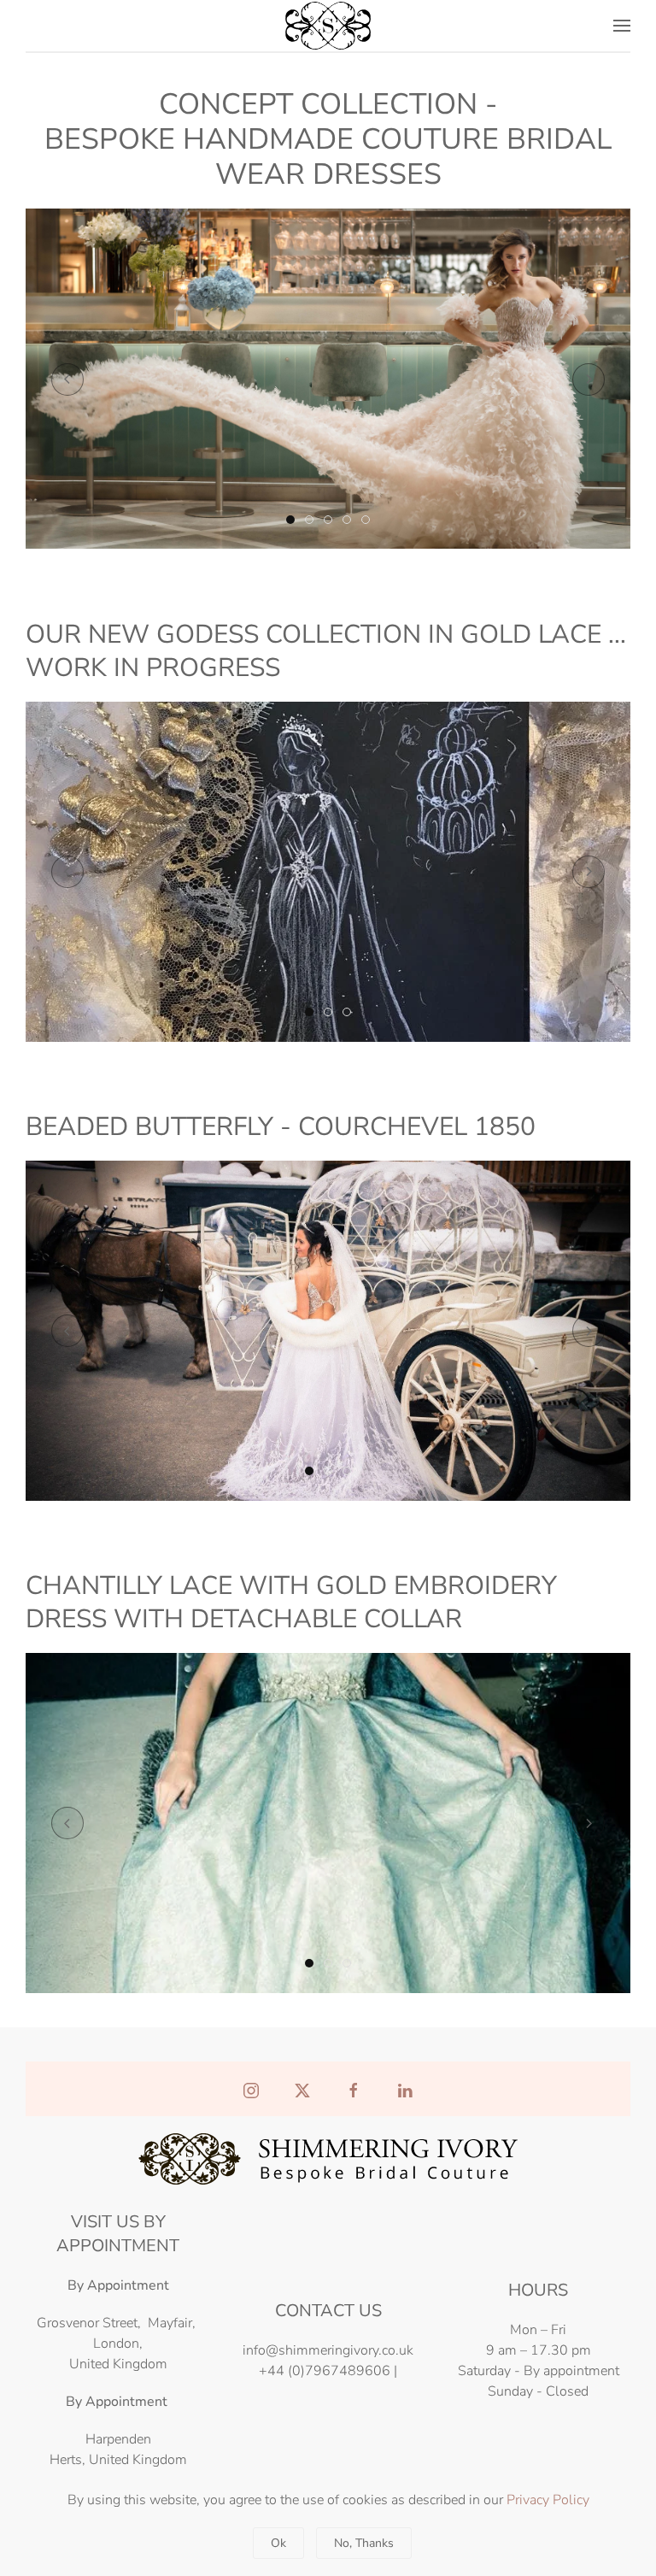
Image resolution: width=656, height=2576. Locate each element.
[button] (622, 26)
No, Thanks (364, 2543)
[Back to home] (328, 26)
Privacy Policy (548, 2500)
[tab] (290, 520)
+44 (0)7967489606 (325, 2371)
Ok (278, 2543)
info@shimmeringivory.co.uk (328, 2350)
